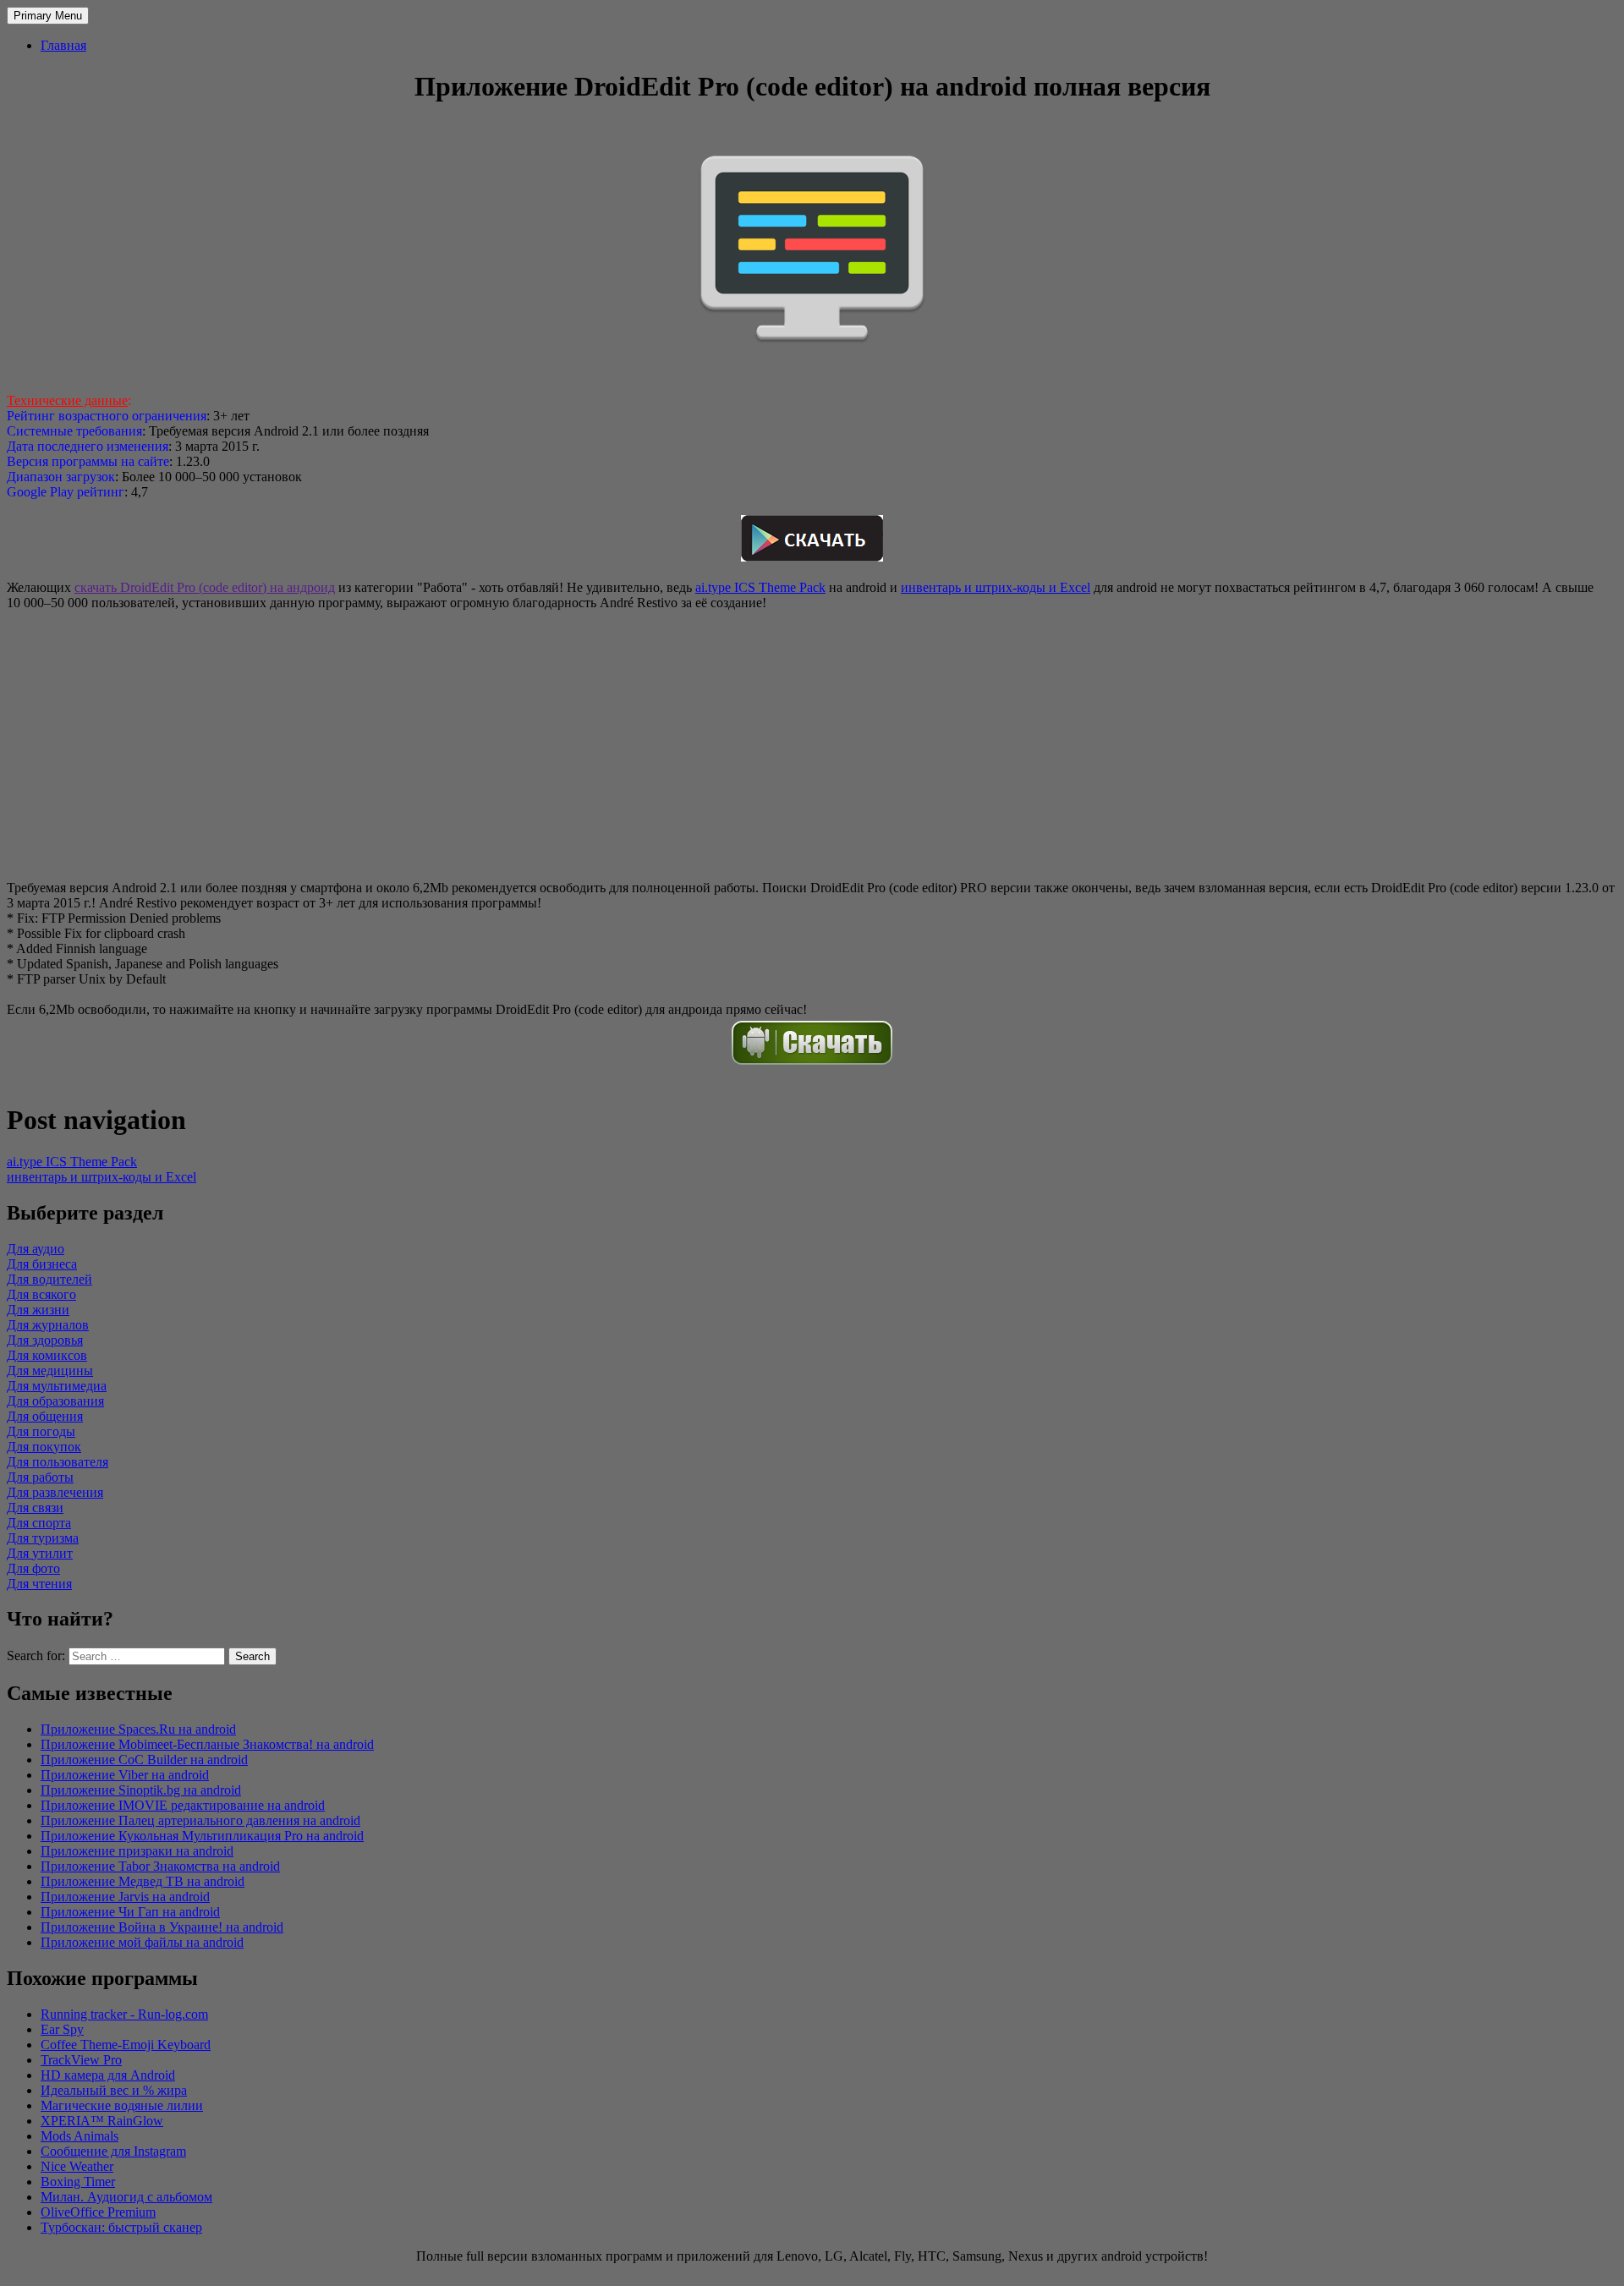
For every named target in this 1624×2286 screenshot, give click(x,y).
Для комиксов (47, 1355)
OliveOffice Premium (98, 2212)
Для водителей (49, 1279)
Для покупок (44, 1447)
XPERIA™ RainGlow (102, 2121)
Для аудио (36, 1249)
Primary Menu (48, 16)
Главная (63, 45)
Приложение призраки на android (137, 1851)
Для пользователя (58, 1462)
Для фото (33, 1568)
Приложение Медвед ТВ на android (143, 1881)
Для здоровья (45, 1340)
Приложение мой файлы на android (142, 1942)
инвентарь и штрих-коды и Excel (996, 587)
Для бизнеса (42, 1264)
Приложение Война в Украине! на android (162, 1927)
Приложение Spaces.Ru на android (138, 1729)
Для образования (55, 1401)
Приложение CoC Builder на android (144, 1760)
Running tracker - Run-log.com (124, 2014)
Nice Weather (77, 2166)
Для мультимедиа (57, 1386)
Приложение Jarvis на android (125, 1897)
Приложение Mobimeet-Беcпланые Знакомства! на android (207, 1744)
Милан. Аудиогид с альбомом (126, 2197)
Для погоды (41, 1431)
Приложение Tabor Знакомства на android (160, 1866)
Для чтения (39, 1584)
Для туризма (43, 1538)
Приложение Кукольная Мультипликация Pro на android (202, 1836)
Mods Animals (80, 2136)
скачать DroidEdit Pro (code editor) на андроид (205, 587)
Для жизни (38, 1310)
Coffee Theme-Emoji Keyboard (126, 2045)
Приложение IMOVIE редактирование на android (183, 1805)
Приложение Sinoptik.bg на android (141, 1790)
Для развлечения (55, 1492)
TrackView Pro (81, 2060)
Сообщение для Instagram (113, 2151)
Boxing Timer (78, 2182)
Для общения (45, 1416)
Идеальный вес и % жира (114, 2090)
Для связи (35, 1508)
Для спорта (39, 1523)
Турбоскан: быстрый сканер (121, 2227)
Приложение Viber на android (125, 1775)
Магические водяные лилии (122, 2105)
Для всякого (41, 1294)
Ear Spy (62, 2029)
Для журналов (48, 1325)
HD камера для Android (108, 2075)
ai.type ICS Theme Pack (760, 587)
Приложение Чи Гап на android (130, 1912)
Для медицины (50, 1371)
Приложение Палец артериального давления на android (200, 1820)
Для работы (40, 1477)
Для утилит (40, 1553)
